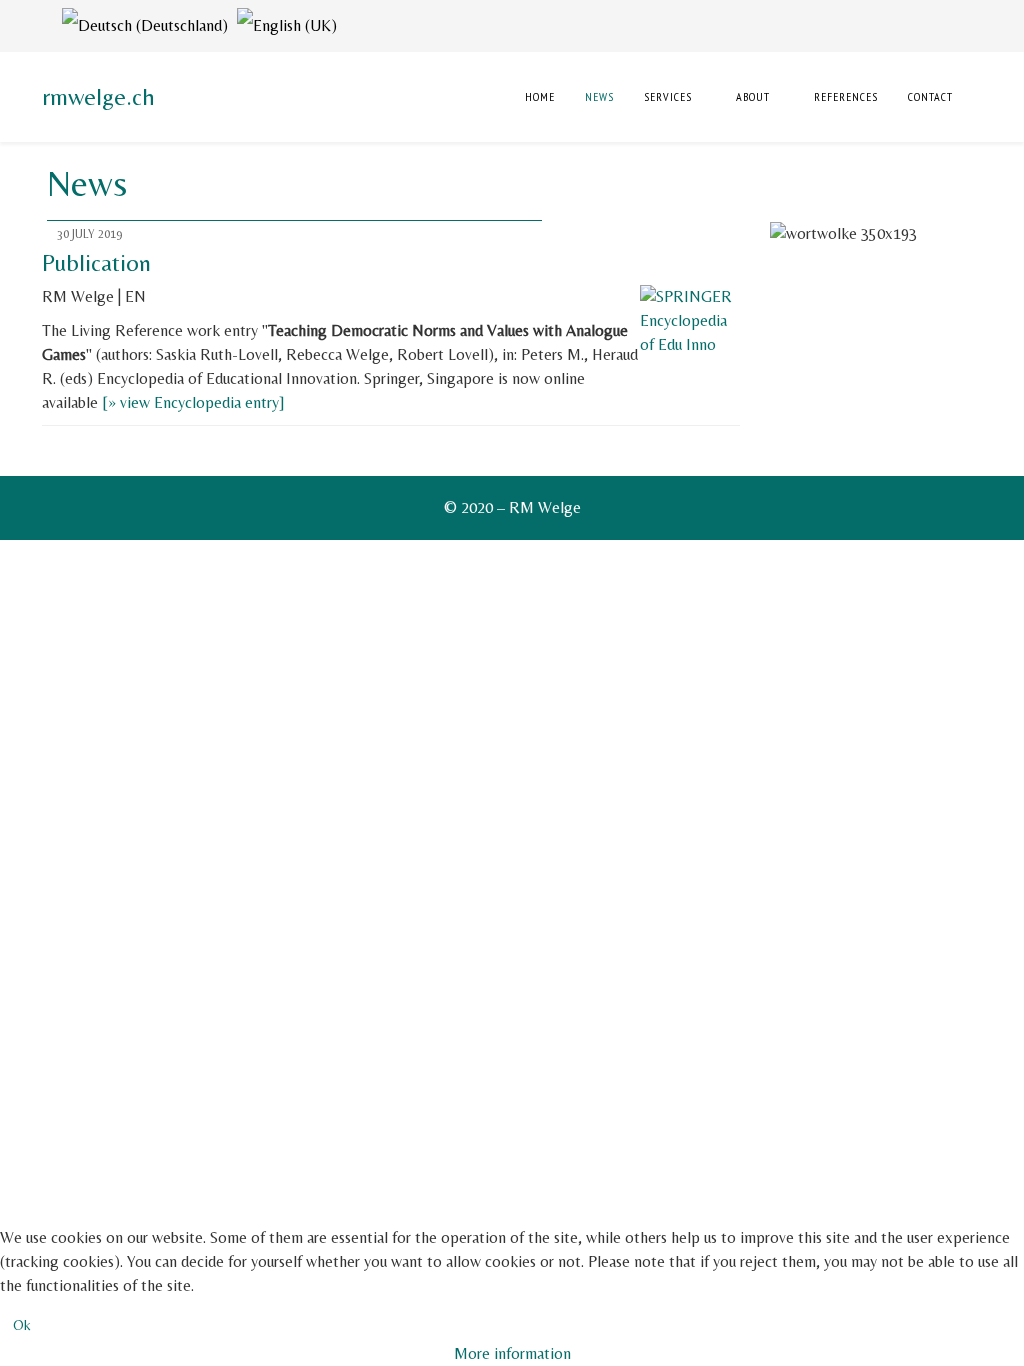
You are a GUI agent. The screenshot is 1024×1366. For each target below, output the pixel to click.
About (753, 96)
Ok (22, 1325)
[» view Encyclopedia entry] (193, 402)
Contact (930, 96)
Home (538, 96)
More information (512, 1353)
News (599, 96)
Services (668, 96)
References (846, 96)
